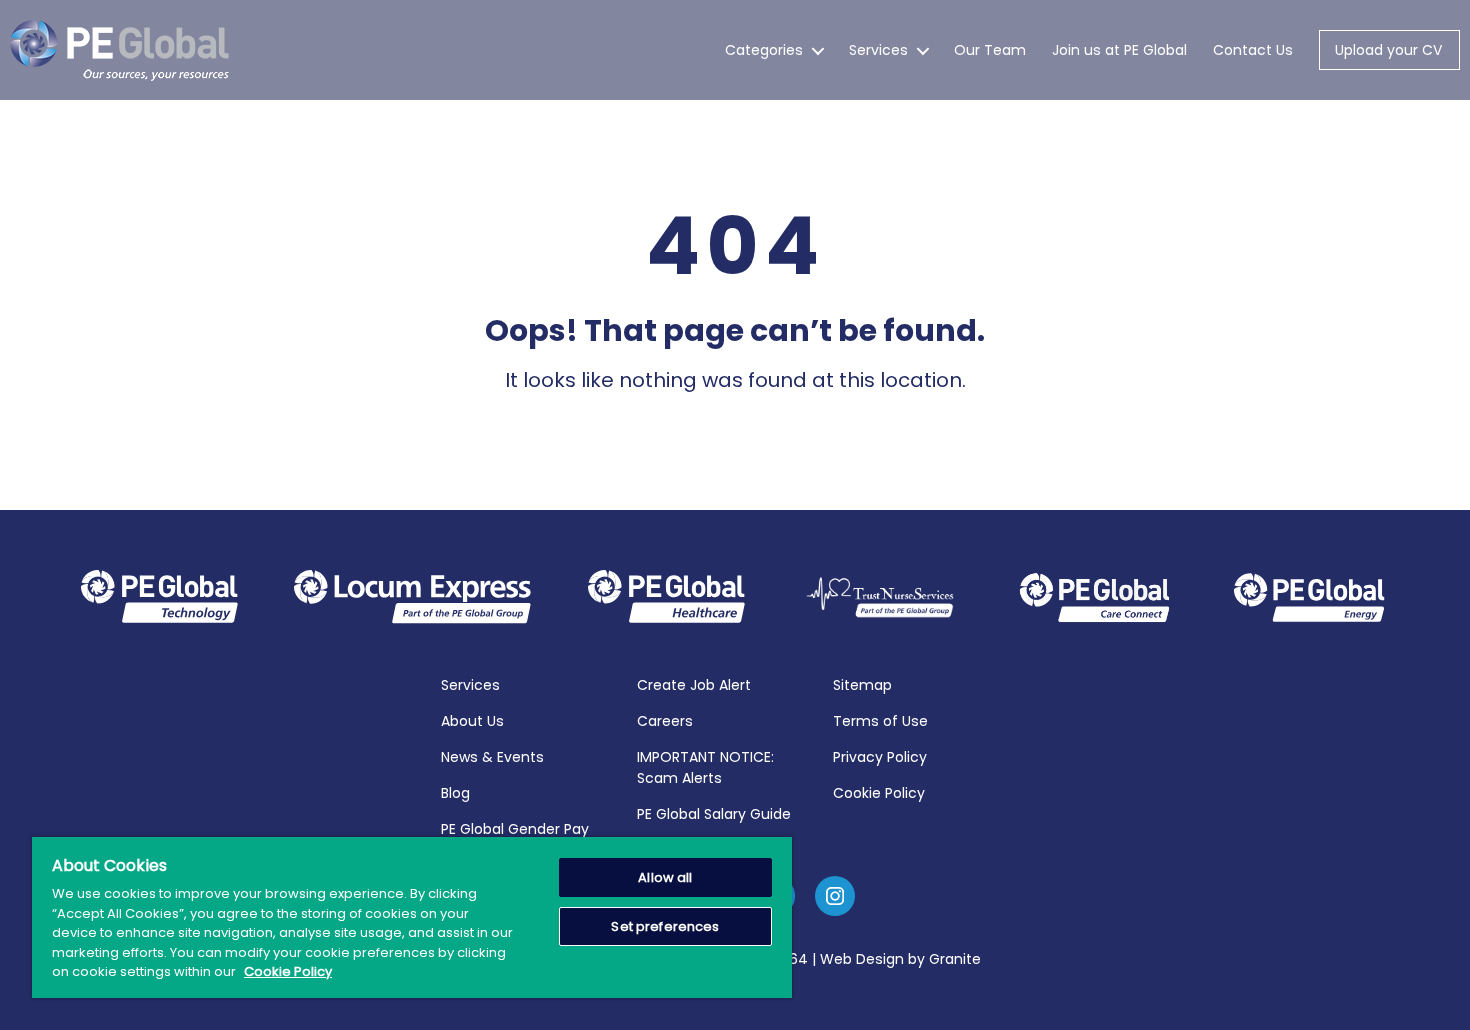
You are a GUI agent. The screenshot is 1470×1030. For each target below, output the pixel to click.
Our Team (990, 50)
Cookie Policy (879, 793)
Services (878, 50)
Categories (764, 50)
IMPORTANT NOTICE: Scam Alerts (705, 767)
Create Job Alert (694, 685)
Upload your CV (1388, 50)
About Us (472, 721)
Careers (665, 721)
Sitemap (862, 685)
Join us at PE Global (1119, 50)
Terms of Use (880, 721)
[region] (412, 917)
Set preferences (665, 926)
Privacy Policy (880, 757)
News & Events (492, 757)
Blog (455, 793)
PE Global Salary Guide (714, 814)
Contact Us (1253, 50)
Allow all (665, 877)
